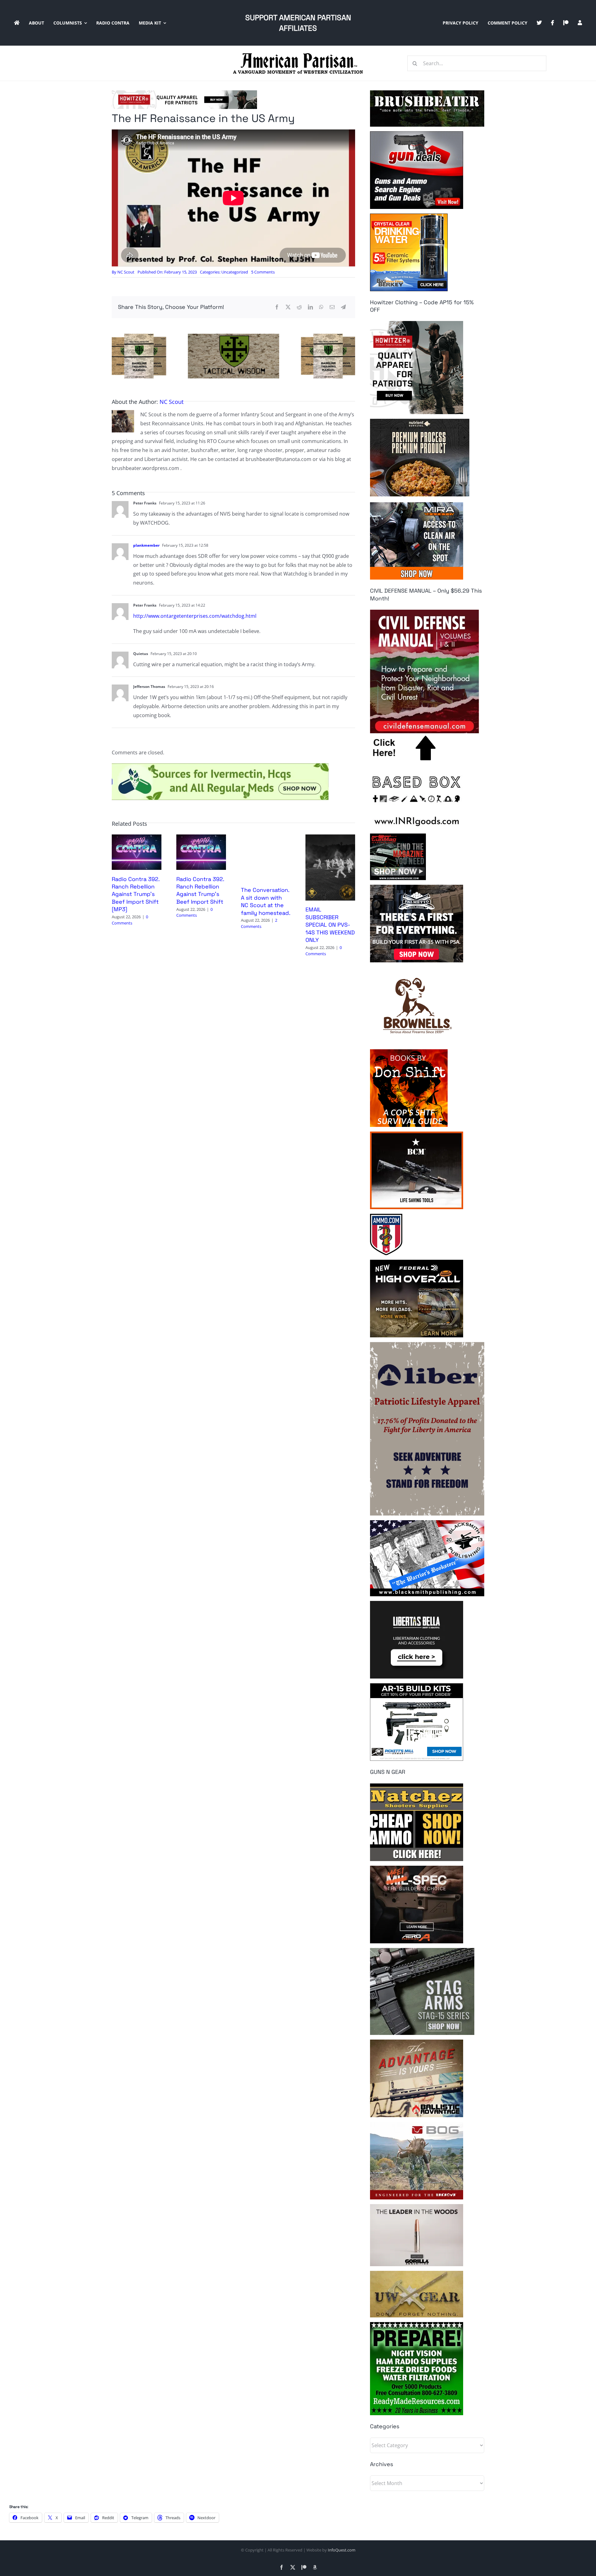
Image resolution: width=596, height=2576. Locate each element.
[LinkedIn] (310, 307)
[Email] (332, 307)
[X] (288, 307)
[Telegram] (343, 307)
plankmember (146, 545)
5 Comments (263, 272)
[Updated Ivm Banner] (220, 766)
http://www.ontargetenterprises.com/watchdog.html (195, 616)
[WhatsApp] (321, 307)
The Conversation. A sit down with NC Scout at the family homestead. (266, 901)
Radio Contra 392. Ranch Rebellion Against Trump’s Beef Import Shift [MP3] (136, 894)
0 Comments (130, 920)
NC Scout (126, 272)
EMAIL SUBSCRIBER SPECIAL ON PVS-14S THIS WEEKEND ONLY (330, 925)
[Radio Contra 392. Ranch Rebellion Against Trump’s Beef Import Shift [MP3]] (137, 838)
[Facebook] (277, 307)
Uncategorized (235, 272)
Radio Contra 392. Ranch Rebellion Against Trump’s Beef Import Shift (200, 890)
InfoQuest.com (342, 2550)
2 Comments (259, 923)
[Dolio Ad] (233, 336)
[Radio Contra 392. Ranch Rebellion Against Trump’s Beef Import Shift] (201, 838)
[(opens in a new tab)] (330, 838)
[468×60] (184, 93)
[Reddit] (299, 307)
